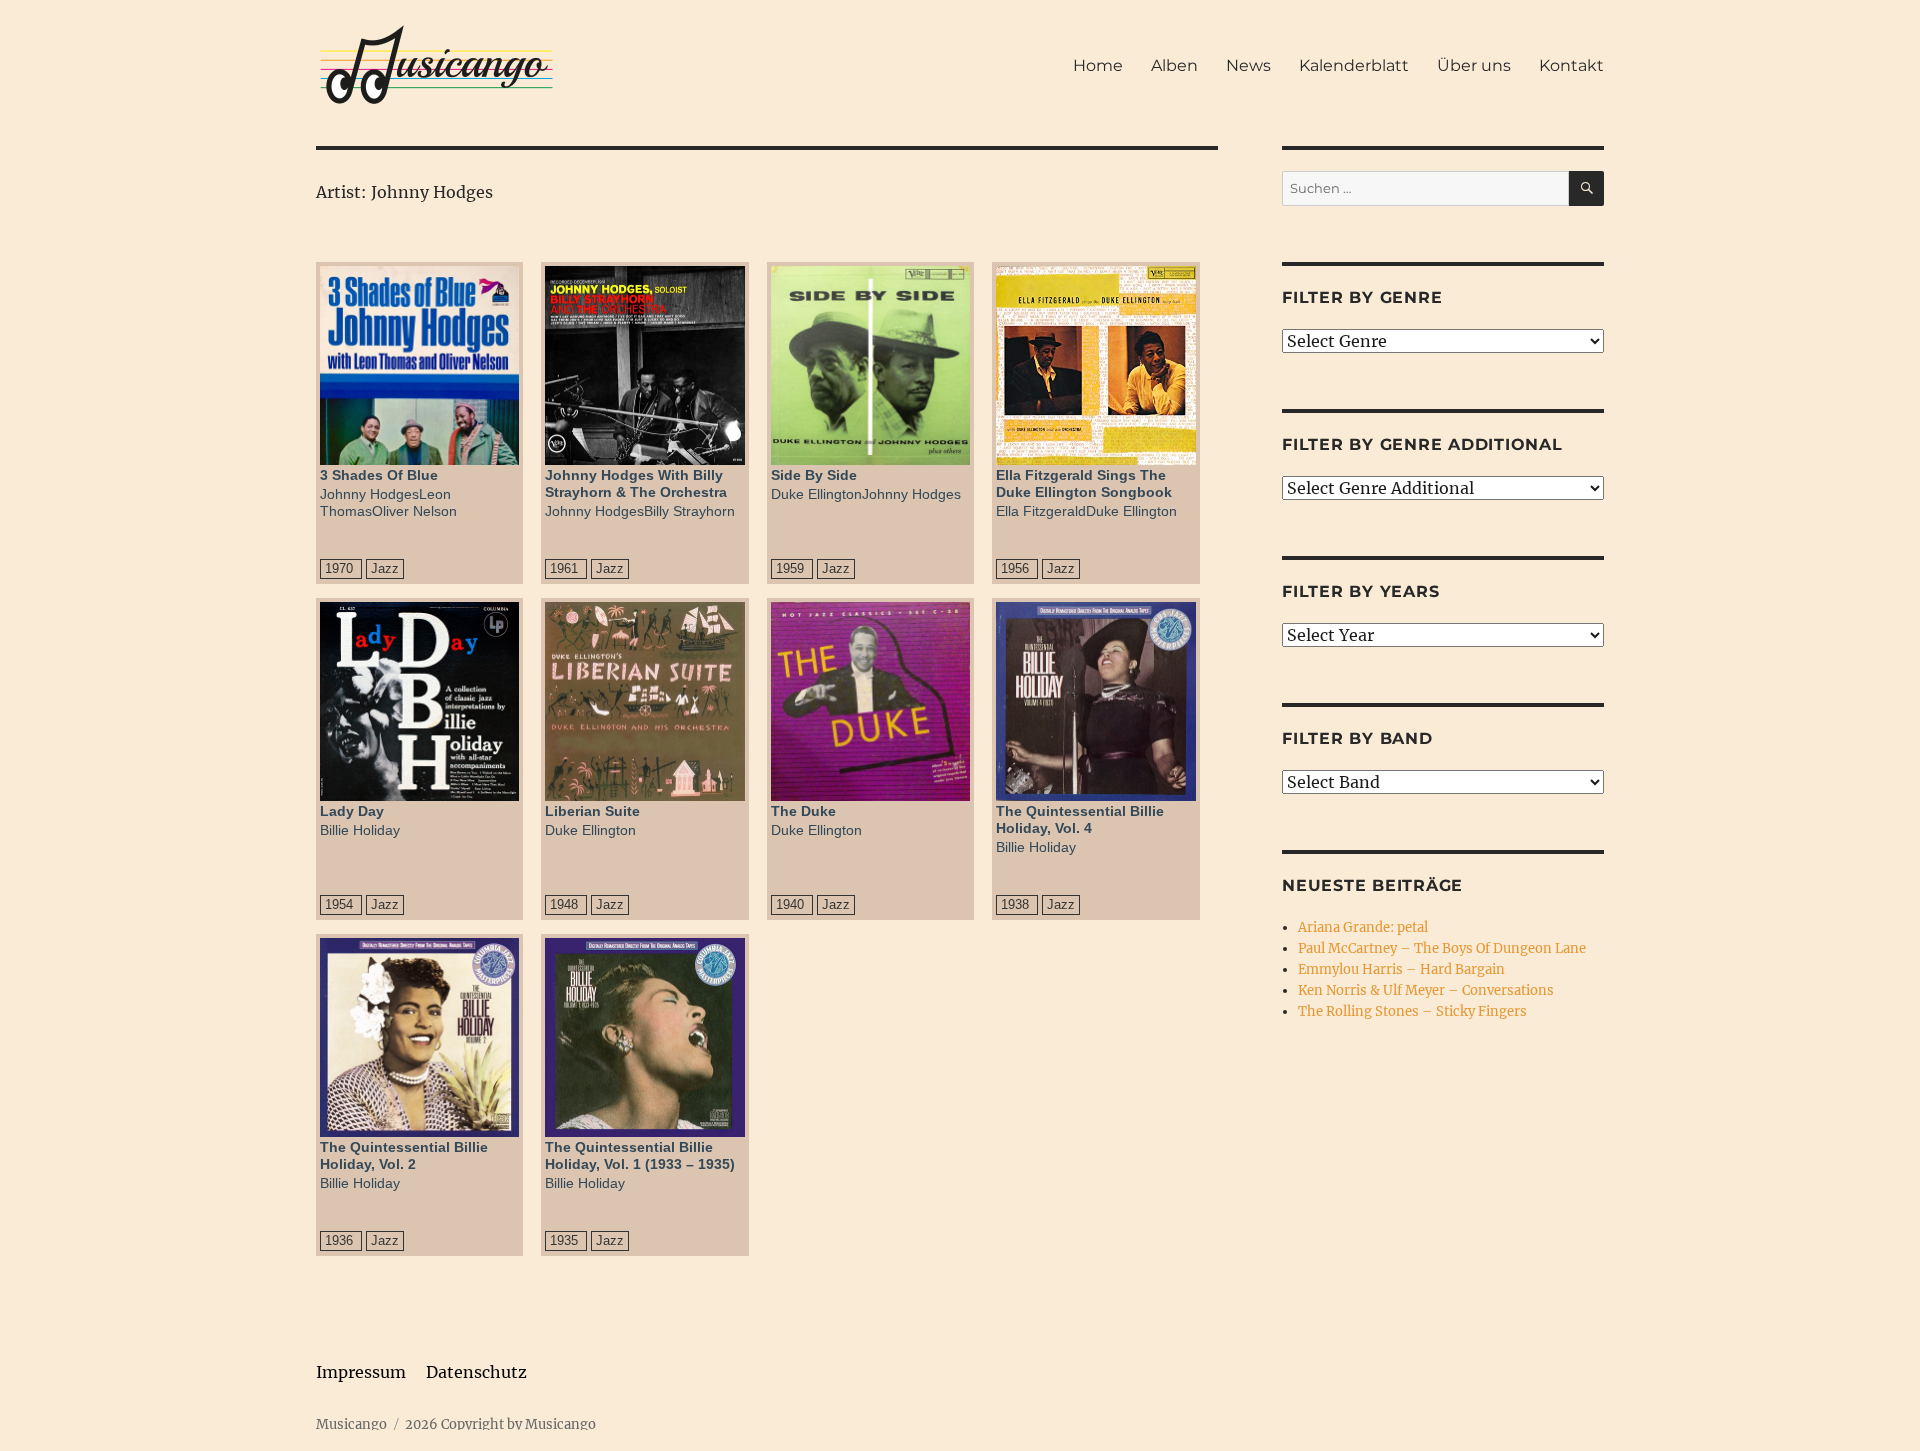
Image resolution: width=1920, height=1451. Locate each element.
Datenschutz (476, 1372)
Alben (1174, 65)
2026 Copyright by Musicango (500, 1424)
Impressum (361, 1372)
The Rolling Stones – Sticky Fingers (1412, 1011)
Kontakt (1571, 65)
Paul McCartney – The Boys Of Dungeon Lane (1442, 948)
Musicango (351, 1424)
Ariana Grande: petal (1363, 927)
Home (1098, 65)
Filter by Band (1357, 738)
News (1248, 65)
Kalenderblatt (1354, 65)
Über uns (1474, 65)
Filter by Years (1360, 591)
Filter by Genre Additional (1422, 444)
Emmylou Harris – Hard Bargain (1401, 969)
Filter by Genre (1362, 297)
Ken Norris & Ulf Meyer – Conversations (1426, 990)
